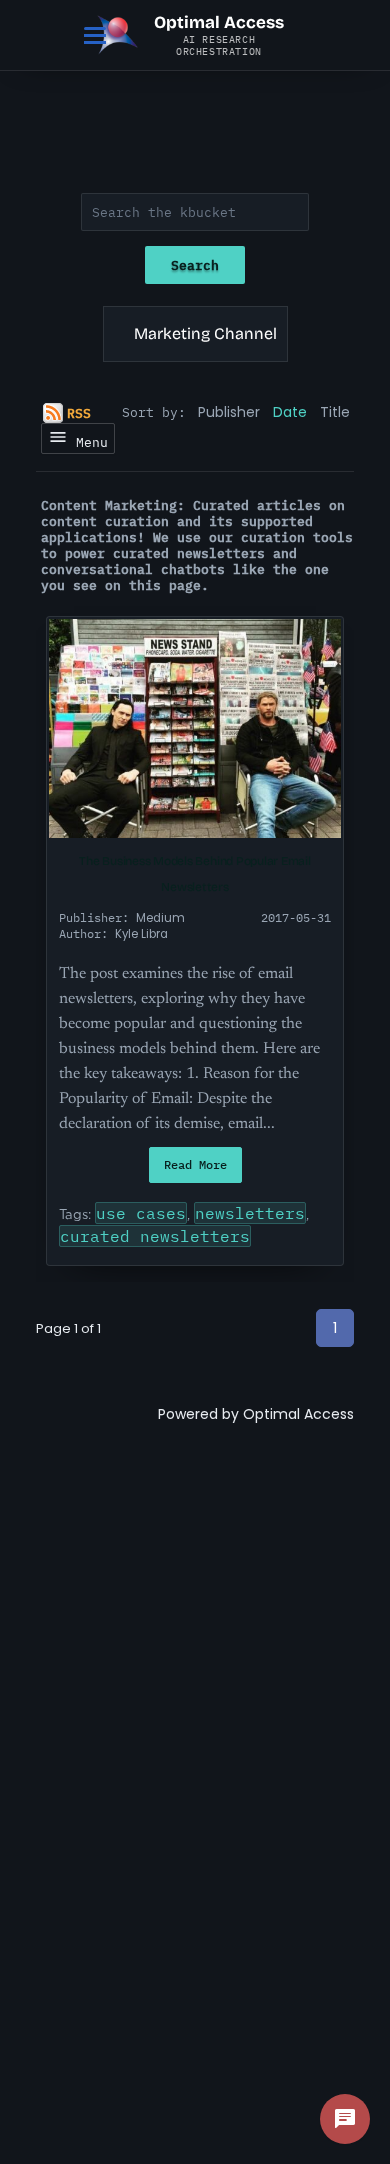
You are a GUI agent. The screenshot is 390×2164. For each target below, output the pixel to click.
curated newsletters (155, 1236)
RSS (79, 413)
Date (290, 412)
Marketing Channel (205, 333)
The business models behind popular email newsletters (194, 874)
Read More (195, 1164)
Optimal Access (298, 1414)
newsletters (250, 1213)
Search (195, 265)
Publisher (229, 412)
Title (335, 412)
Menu (88, 442)
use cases (141, 1213)
